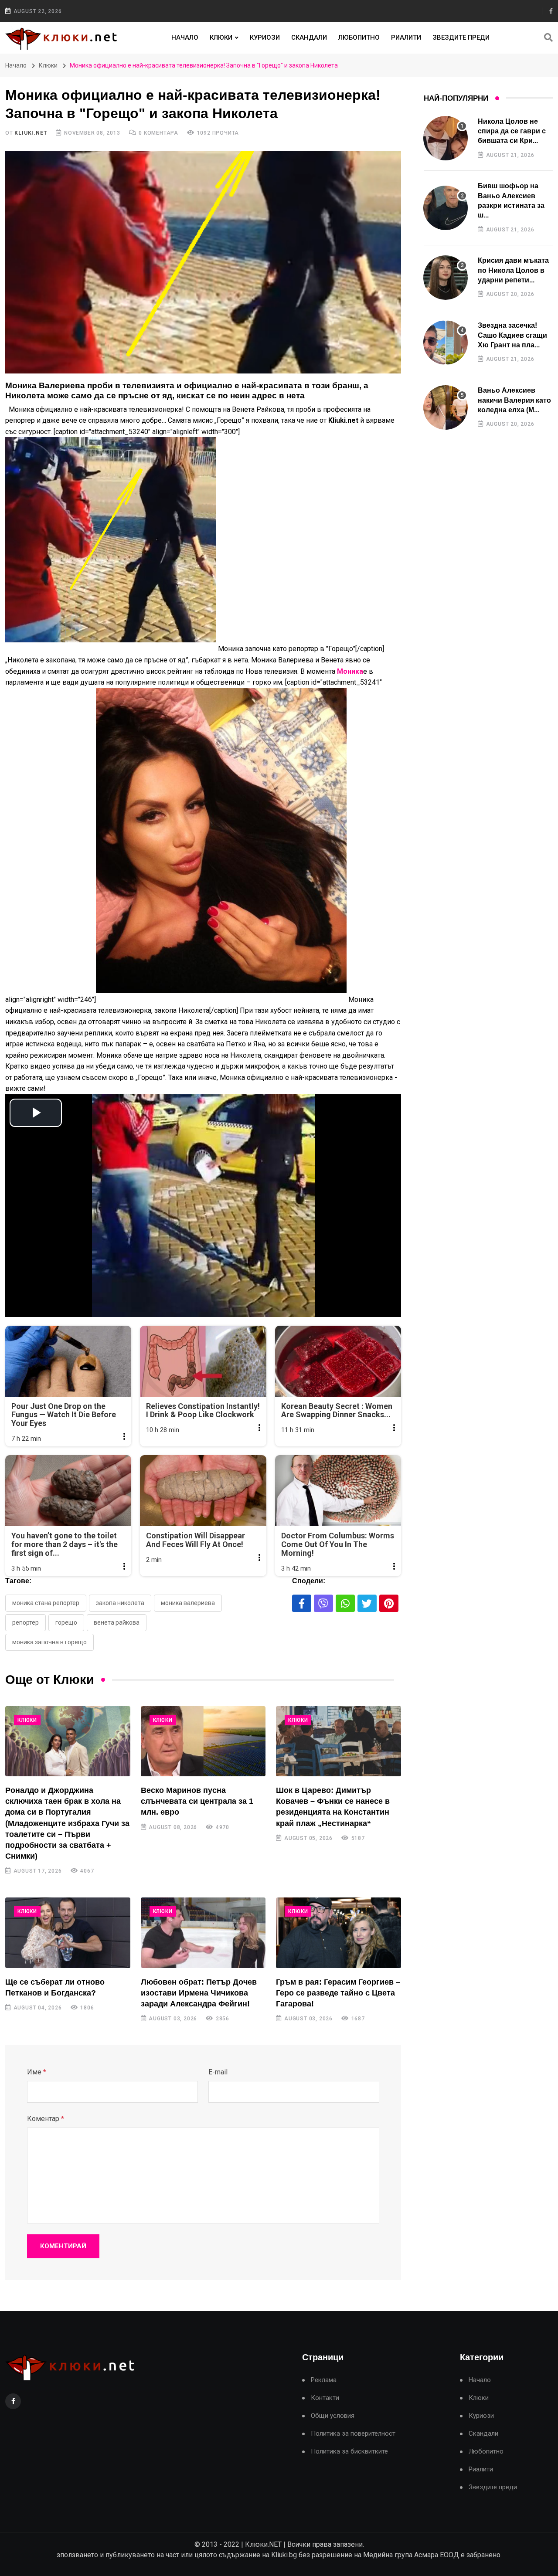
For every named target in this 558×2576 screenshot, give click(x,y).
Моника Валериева (188, 1603)
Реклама (324, 2380)
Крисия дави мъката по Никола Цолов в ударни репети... (513, 270)
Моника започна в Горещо (49, 1642)
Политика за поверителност (353, 2434)
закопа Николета (120, 1603)
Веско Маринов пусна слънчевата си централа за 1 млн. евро (197, 1801)
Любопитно (359, 37)
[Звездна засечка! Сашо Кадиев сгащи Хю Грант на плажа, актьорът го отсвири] (446, 343)
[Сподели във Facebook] (302, 1603)
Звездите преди (461, 37)
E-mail (218, 2072)
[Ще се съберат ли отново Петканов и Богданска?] (68, 1933)
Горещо (66, 1622)
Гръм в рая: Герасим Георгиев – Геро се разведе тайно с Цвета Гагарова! (338, 1993)
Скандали (309, 37)
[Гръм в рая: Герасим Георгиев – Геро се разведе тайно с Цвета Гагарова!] (339, 1933)
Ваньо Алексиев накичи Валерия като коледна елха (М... (514, 400)
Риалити (406, 37)
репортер (26, 1622)
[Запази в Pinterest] (389, 1603)
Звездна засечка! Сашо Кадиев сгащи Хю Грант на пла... (512, 335)
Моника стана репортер (46, 1603)
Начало (185, 37)
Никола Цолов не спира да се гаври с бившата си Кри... (512, 131)
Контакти (325, 2398)
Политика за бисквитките (349, 2452)
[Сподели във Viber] (323, 1603)
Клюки (221, 37)
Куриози (265, 37)
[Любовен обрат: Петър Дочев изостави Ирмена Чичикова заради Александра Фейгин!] (203, 1933)
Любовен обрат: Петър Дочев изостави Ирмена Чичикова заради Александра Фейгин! (199, 1993)
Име (37, 2072)
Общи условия (333, 2416)
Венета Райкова (117, 1622)
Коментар (46, 2119)
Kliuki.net (31, 133)
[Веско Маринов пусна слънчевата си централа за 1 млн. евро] (203, 1741)
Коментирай (63, 2246)
